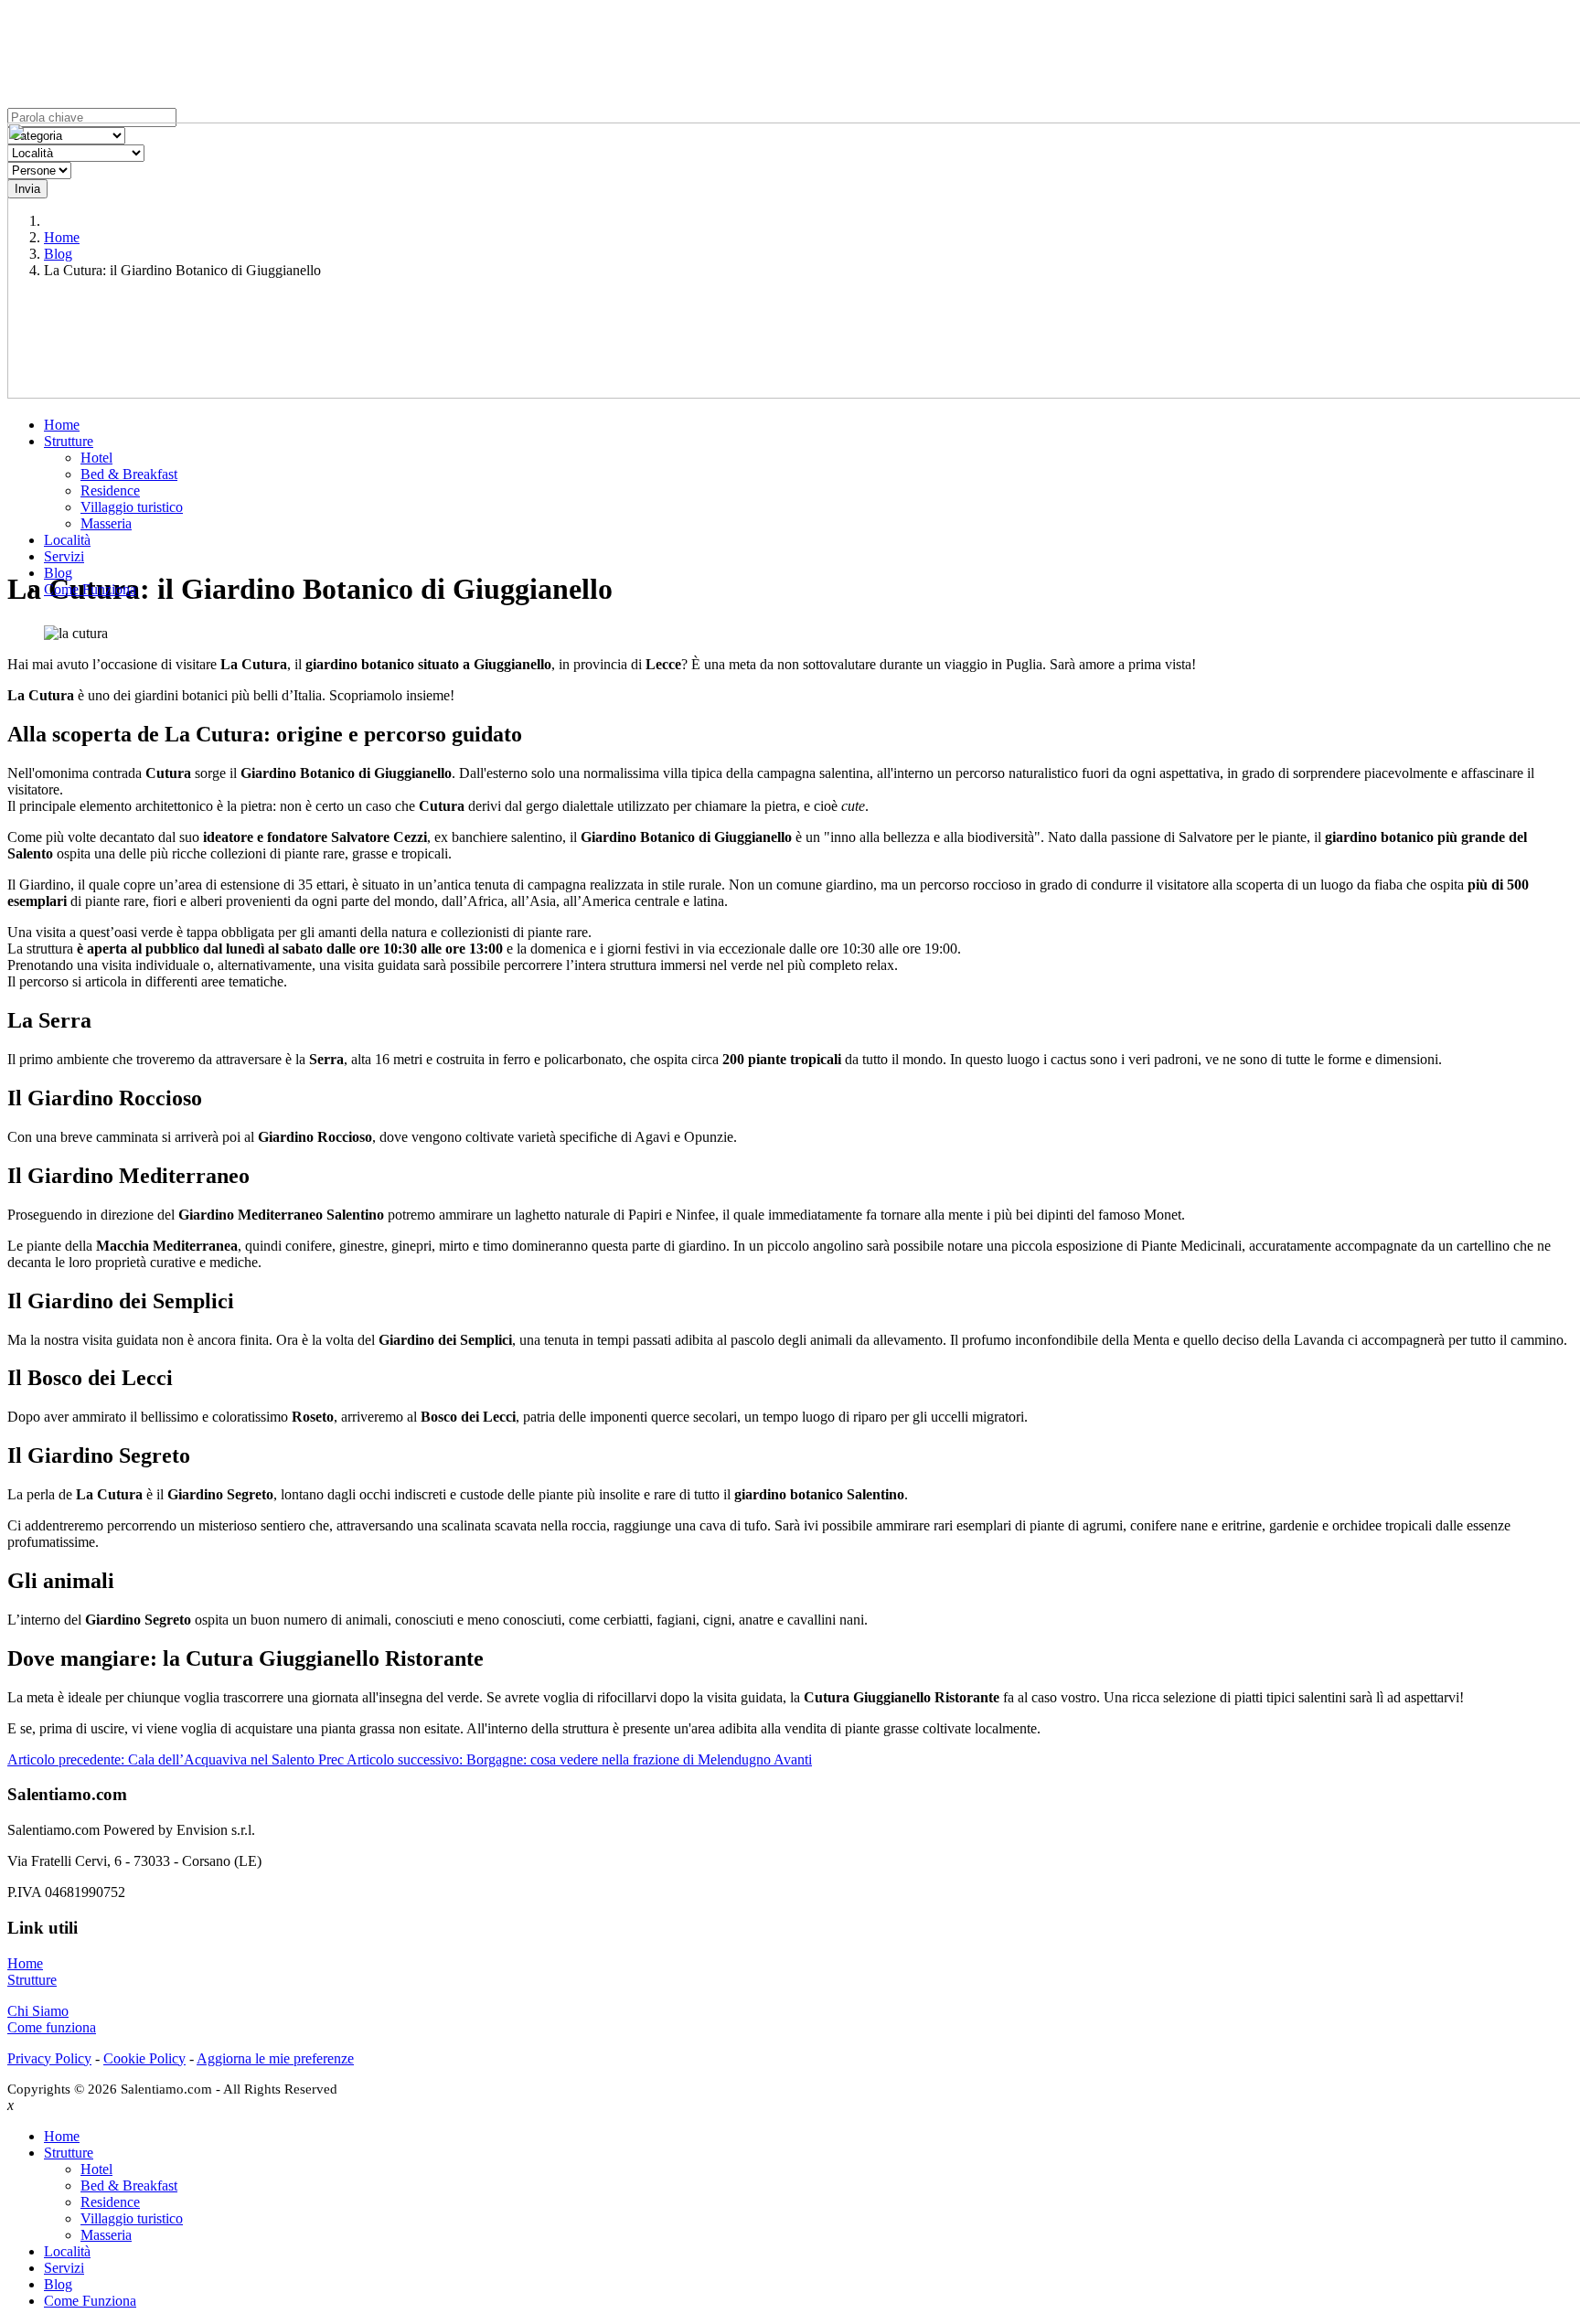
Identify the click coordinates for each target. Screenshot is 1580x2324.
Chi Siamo (38, 2011)
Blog (58, 573)
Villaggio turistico (132, 507)
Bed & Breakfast (129, 474)
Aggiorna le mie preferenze (275, 2058)
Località (67, 540)
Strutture (69, 441)
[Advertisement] (790, 421)
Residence (110, 490)
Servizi (64, 556)
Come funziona (52, 2027)
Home (62, 425)
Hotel (96, 458)
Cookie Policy (144, 2058)
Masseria (106, 523)
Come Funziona (90, 589)
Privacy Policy (49, 2058)
